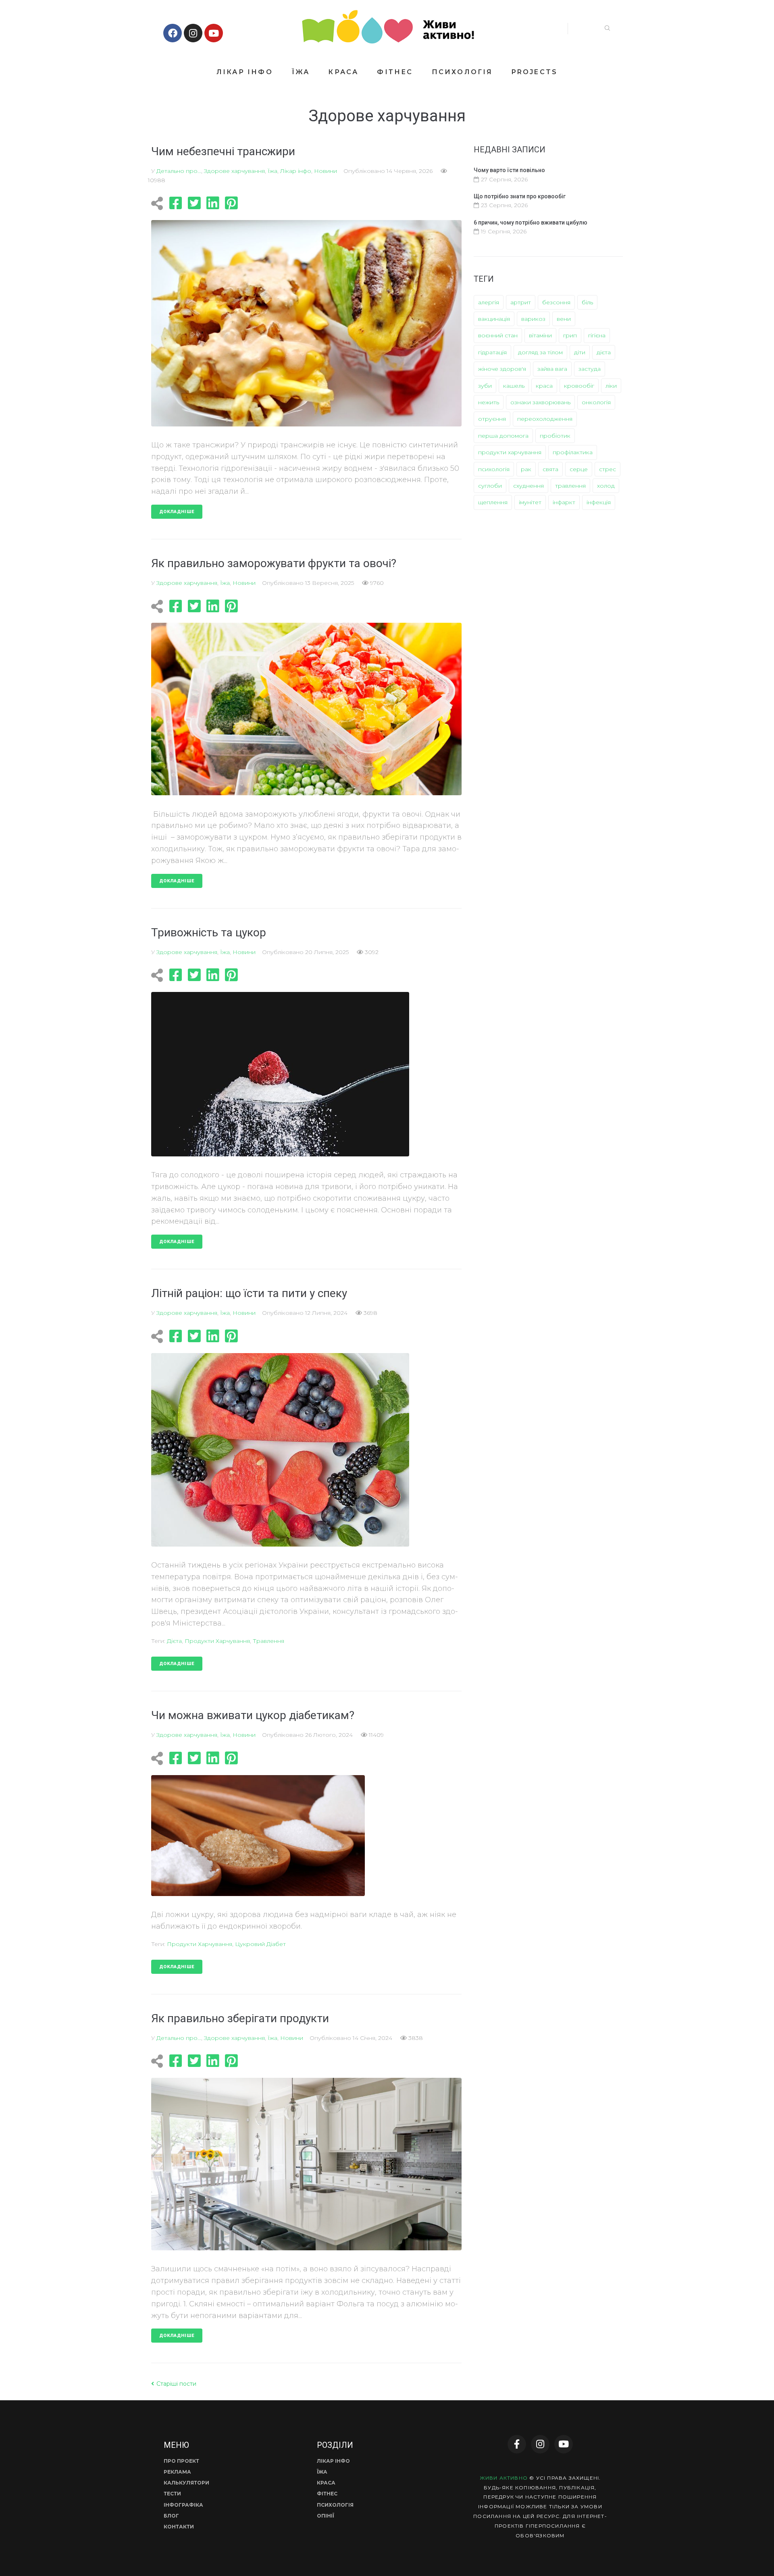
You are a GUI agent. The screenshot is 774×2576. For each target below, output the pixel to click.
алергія (489, 302)
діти (580, 352)
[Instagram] (193, 33)
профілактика (573, 452)
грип (570, 335)
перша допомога (503, 436)
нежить (489, 402)
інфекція (599, 502)
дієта (174, 1641)
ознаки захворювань (540, 402)
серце (579, 469)
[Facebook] (173, 33)
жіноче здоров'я (502, 369)
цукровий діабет (260, 1944)
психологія (494, 469)
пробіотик (555, 436)
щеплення (493, 502)
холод (606, 486)
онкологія (596, 402)
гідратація (492, 352)
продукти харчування (217, 1641)
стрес (608, 469)
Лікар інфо (296, 171)
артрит (521, 302)
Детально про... (179, 171)
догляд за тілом (540, 352)
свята (550, 469)
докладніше (177, 512)
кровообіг (579, 386)
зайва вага (552, 369)
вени (564, 319)
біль (587, 302)
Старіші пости (174, 2384)
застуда (590, 369)
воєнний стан (498, 335)
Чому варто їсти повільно (509, 170)
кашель (514, 386)
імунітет (530, 502)
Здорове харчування (234, 171)
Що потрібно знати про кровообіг (520, 196)
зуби (485, 386)
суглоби (490, 486)
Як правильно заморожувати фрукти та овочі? (274, 563)
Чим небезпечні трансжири (223, 151)
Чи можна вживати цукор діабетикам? (253, 1715)
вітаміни (540, 335)
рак (526, 469)
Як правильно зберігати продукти (240, 2018)
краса (544, 386)
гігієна (597, 335)
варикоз (533, 319)
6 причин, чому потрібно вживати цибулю (531, 222)
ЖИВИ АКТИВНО (504, 2478)
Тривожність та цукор (209, 932)
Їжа (273, 171)
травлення (268, 1641)
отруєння (492, 419)
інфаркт (564, 502)
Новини (326, 171)
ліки (611, 386)
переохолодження (545, 419)
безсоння (556, 302)
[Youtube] (214, 33)
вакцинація (494, 319)
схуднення (528, 486)
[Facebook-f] (517, 2444)
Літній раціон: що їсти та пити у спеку (249, 1293)
